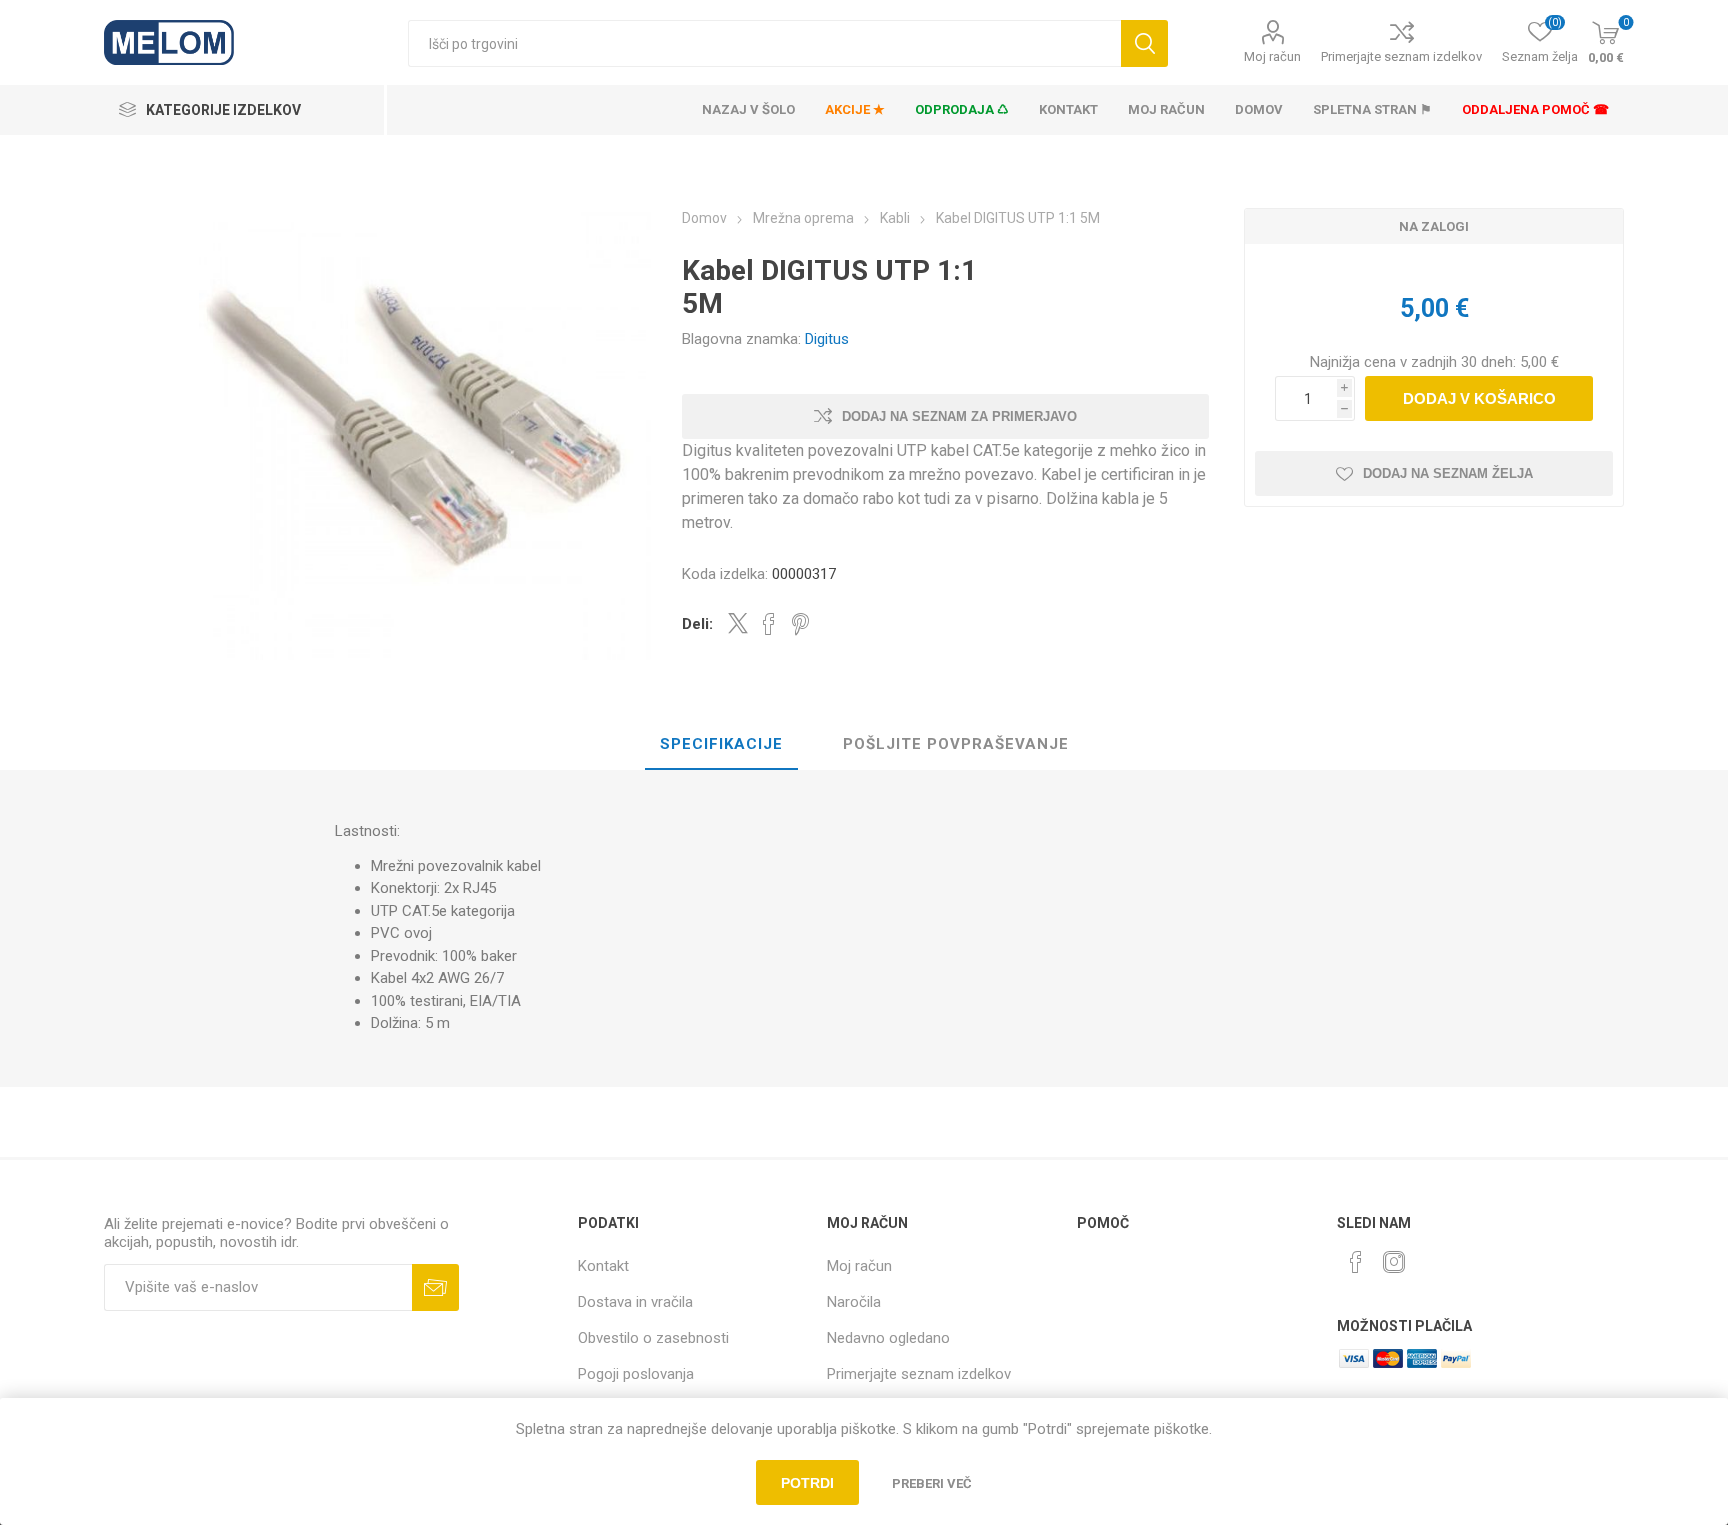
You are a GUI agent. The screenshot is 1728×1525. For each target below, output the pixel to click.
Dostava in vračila (635, 1302)
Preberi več (932, 1483)
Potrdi (807, 1483)
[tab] (721, 745)
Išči (1144, 43)
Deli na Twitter (738, 623)
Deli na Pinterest (800, 624)
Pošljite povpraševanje (956, 744)
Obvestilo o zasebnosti (653, 1338)
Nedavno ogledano (888, 1338)
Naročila (854, 1302)
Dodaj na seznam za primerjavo (959, 416)
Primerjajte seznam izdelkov (1401, 56)
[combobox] (764, 43)
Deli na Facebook (769, 624)
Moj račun (1272, 56)
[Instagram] (1394, 1262)
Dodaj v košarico (1479, 398)
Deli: (697, 624)
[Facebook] (1356, 1262)
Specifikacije (721, 744)
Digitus (827, 339)
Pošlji (435, 1287)
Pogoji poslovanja (636, 1374)
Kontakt (603, 1266)
